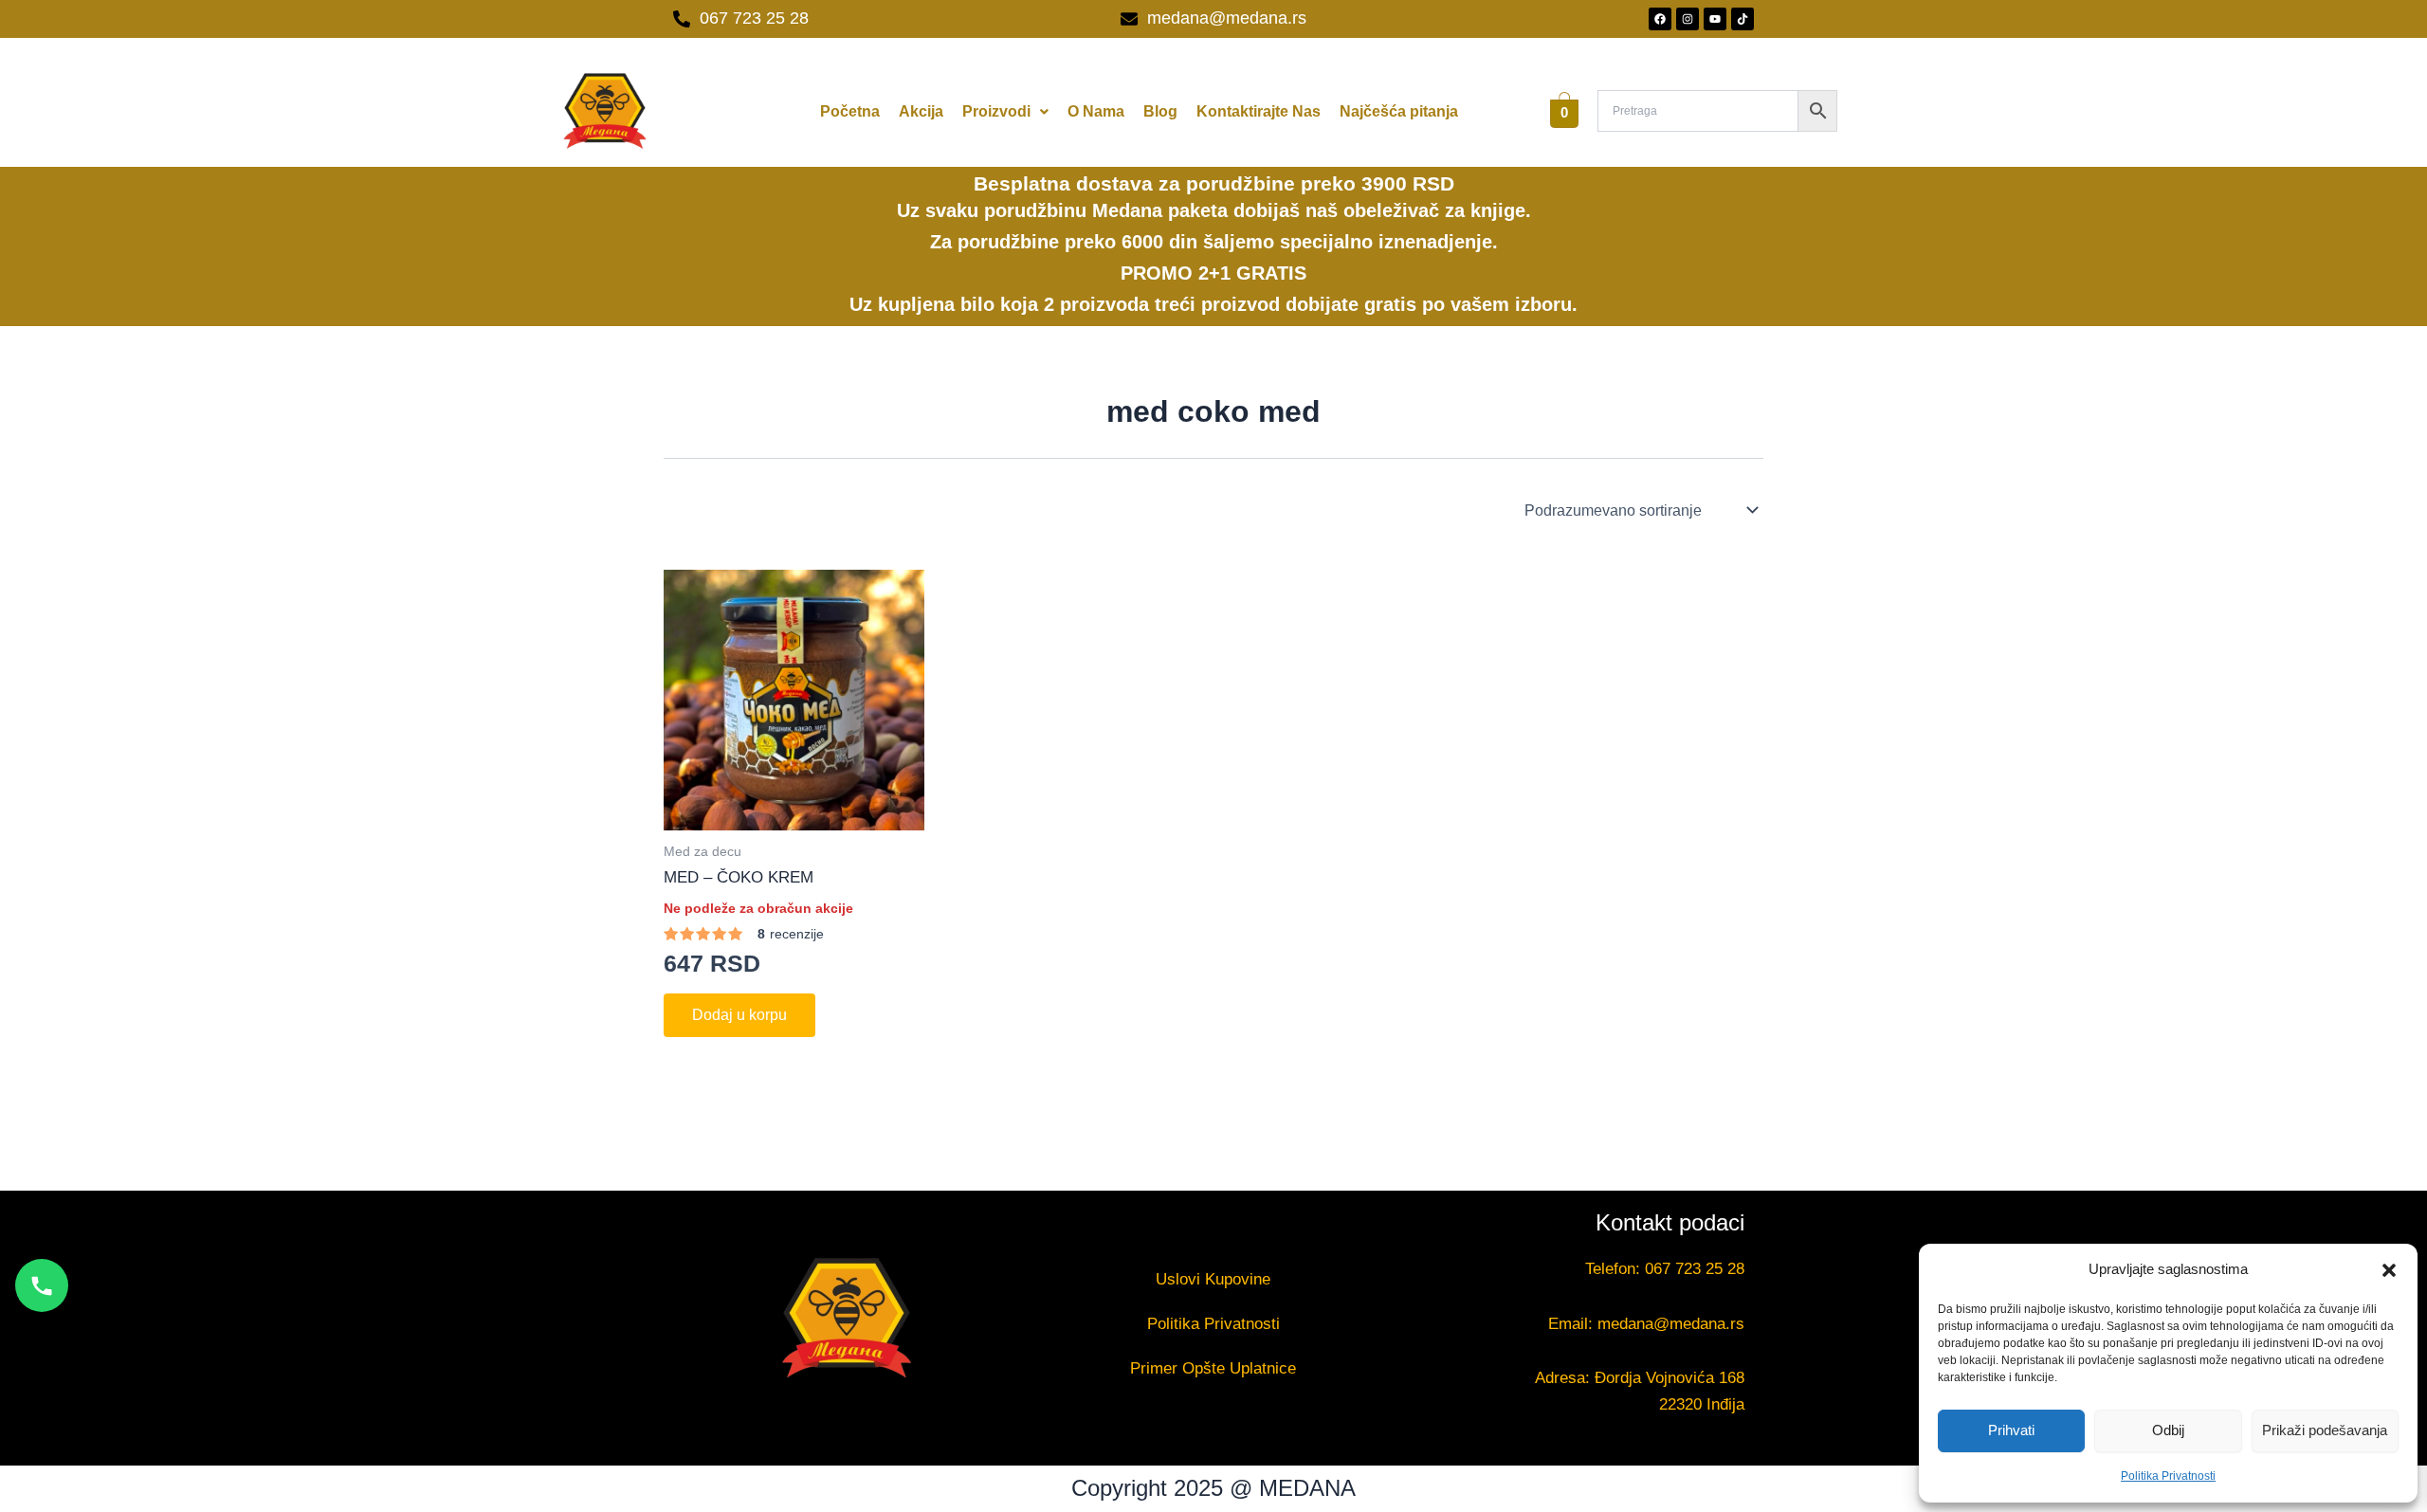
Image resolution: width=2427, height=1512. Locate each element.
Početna (850, 111)
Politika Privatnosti (2168, 1476)
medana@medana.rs (1671, 1324)
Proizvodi (996, 111)
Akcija (921, 111)
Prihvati (2011, 1430)
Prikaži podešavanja (2325, 1430)
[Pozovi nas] (42, 1285)
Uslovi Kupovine (1213, 1279)
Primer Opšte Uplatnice (1213, 1368)
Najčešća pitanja (1399, 111)
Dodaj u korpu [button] (739, 1015)
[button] (2389, 1270)
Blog (1160, 111)
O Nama (1096, 111)
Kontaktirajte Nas (1259, 111)
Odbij (2168, 1430)
